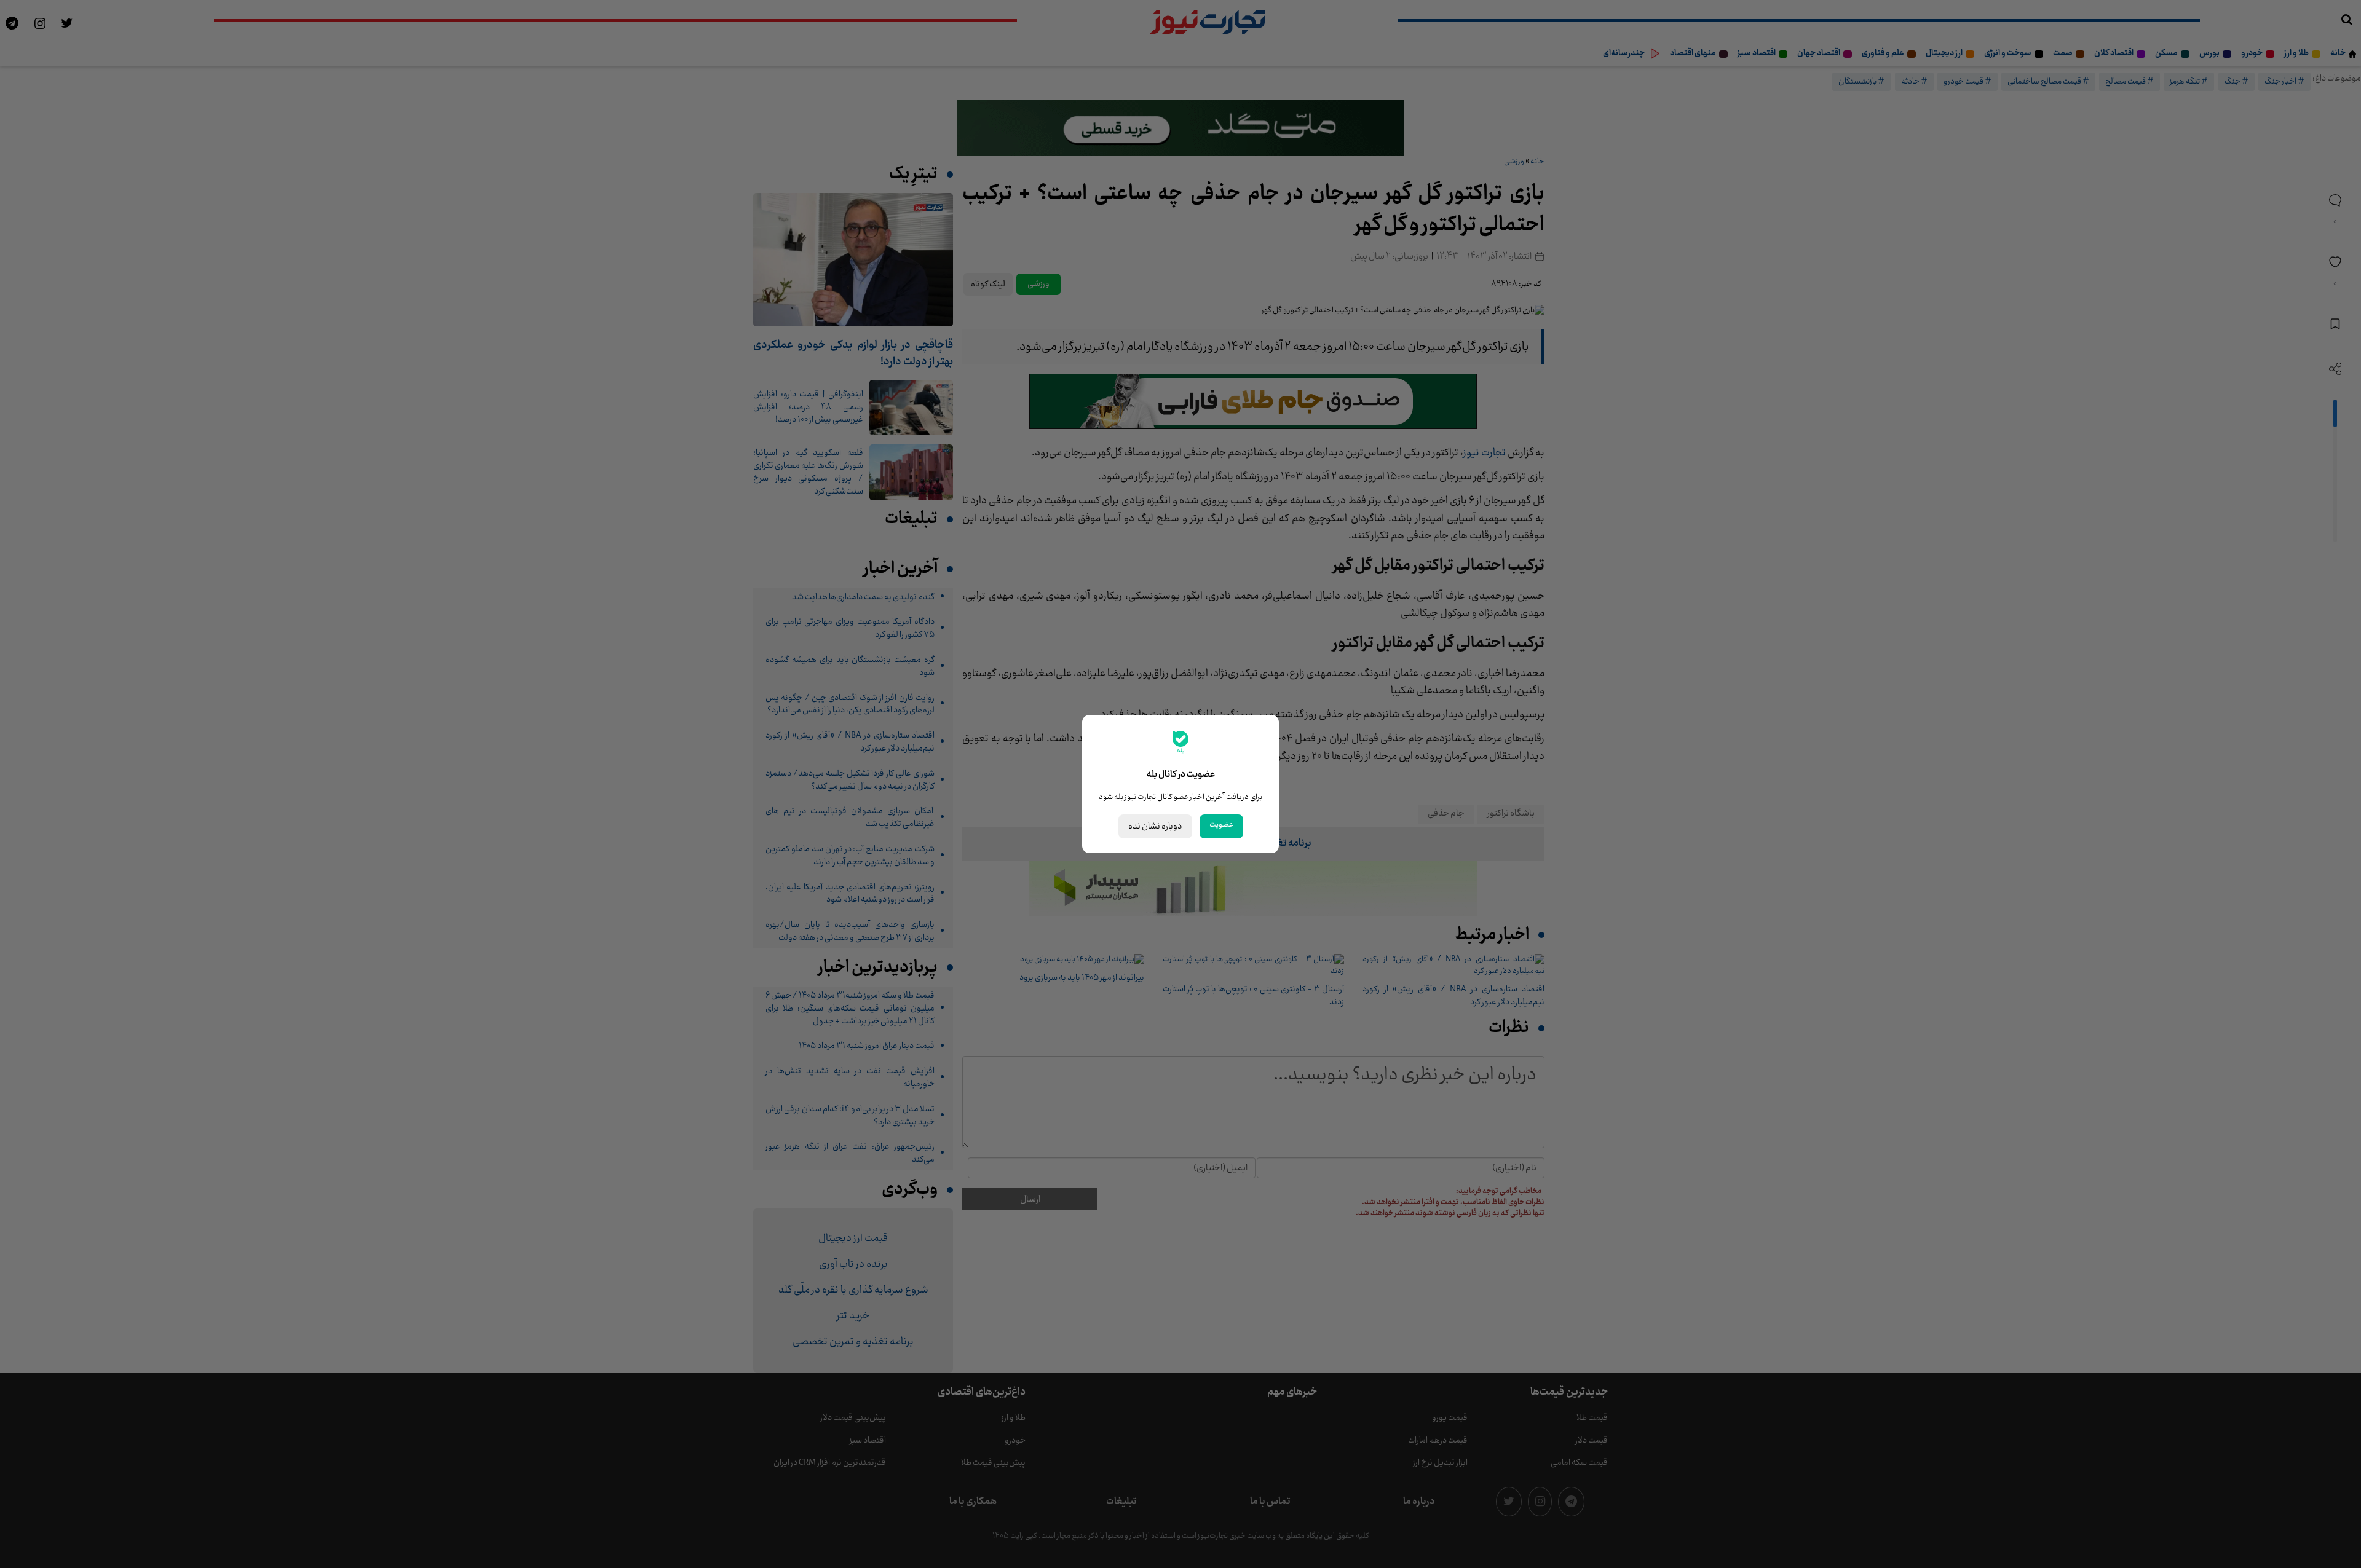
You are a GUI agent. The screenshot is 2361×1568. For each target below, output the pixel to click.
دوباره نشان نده (1155, 826)
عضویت (1221, 825)
